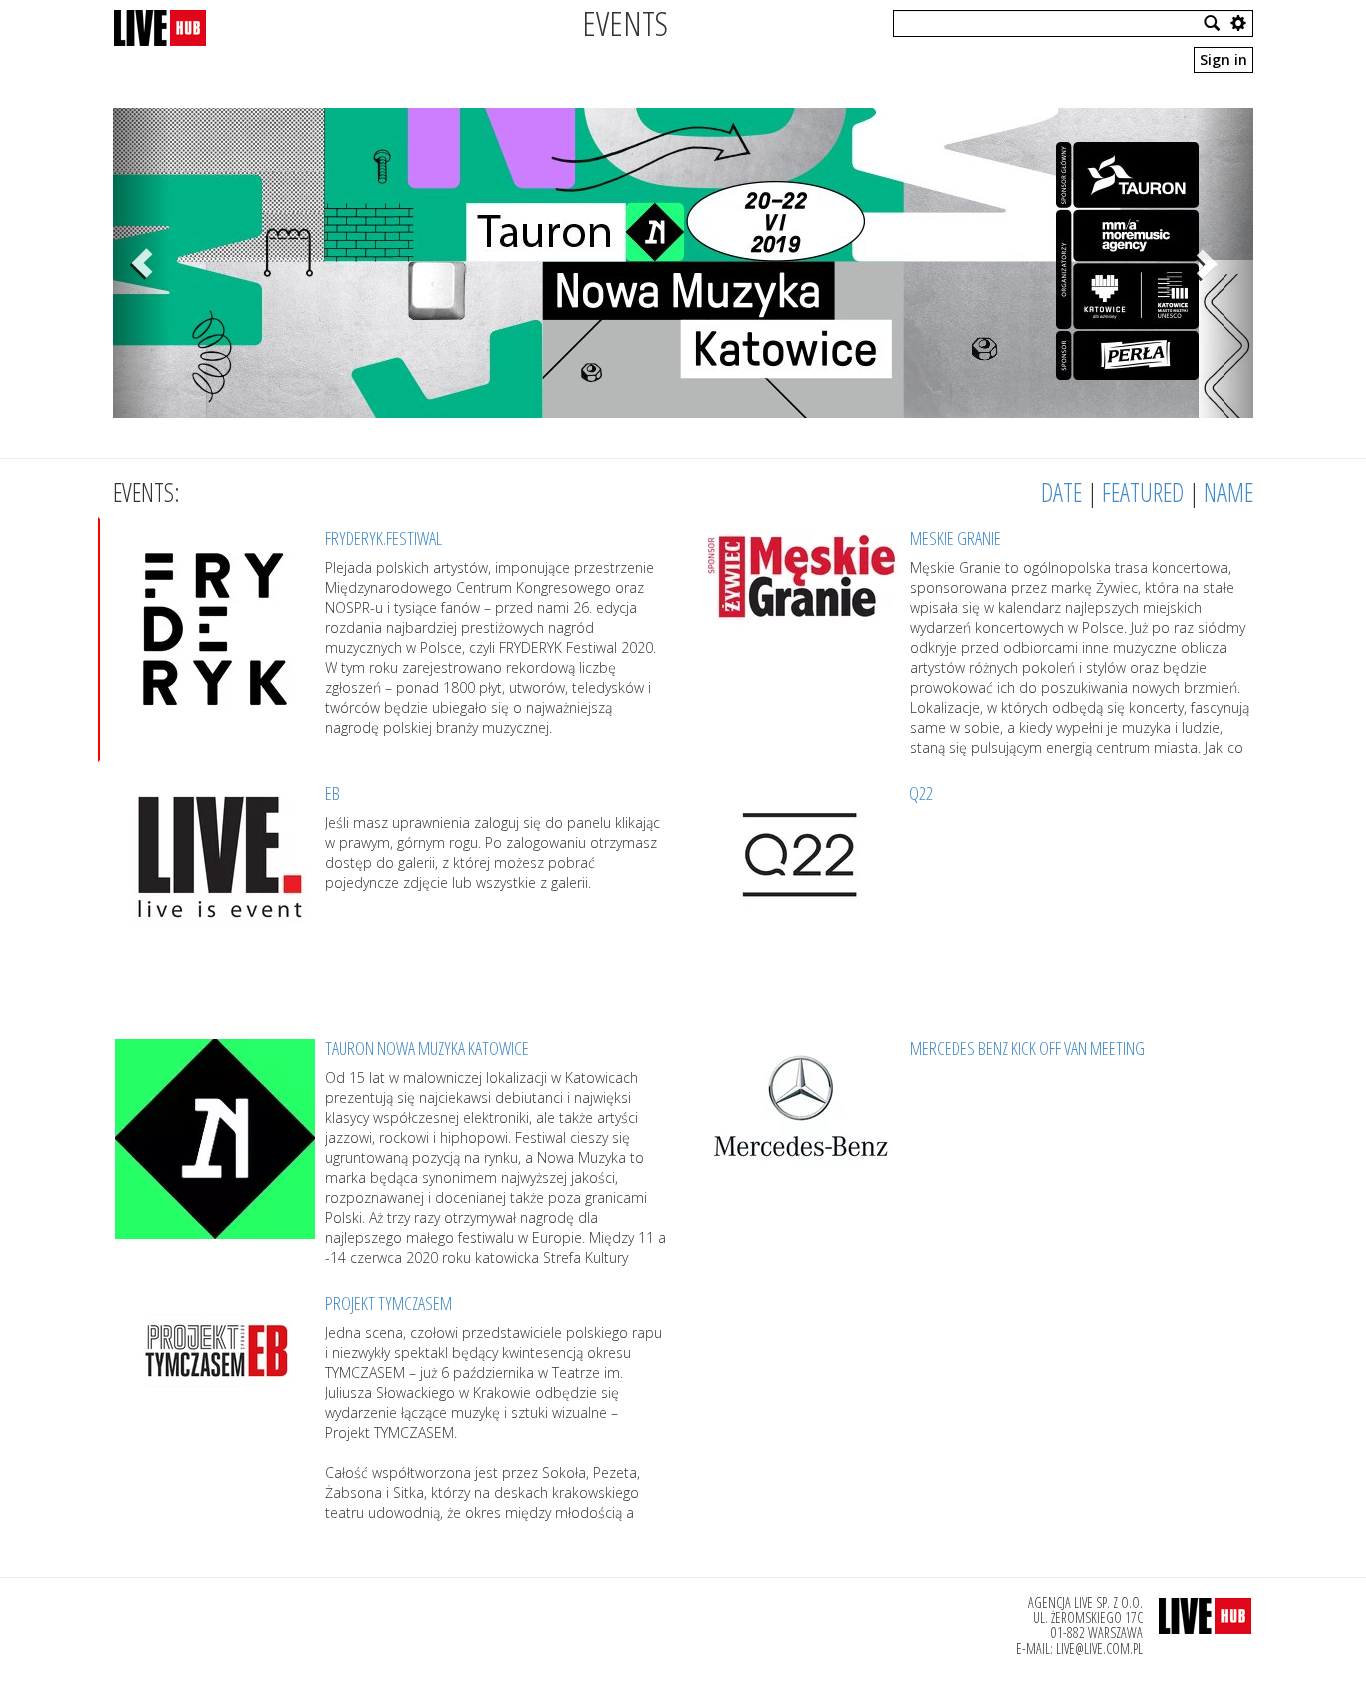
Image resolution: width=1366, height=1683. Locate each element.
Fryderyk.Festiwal (383, 538)
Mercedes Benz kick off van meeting (1027, 1048)
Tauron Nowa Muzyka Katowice (427, 1048)
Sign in (1223, 59)
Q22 (921, 793)
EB (332, 793)
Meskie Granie (955, 538)
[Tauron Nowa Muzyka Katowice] (683, 263)
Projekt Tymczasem (388, 1303)
